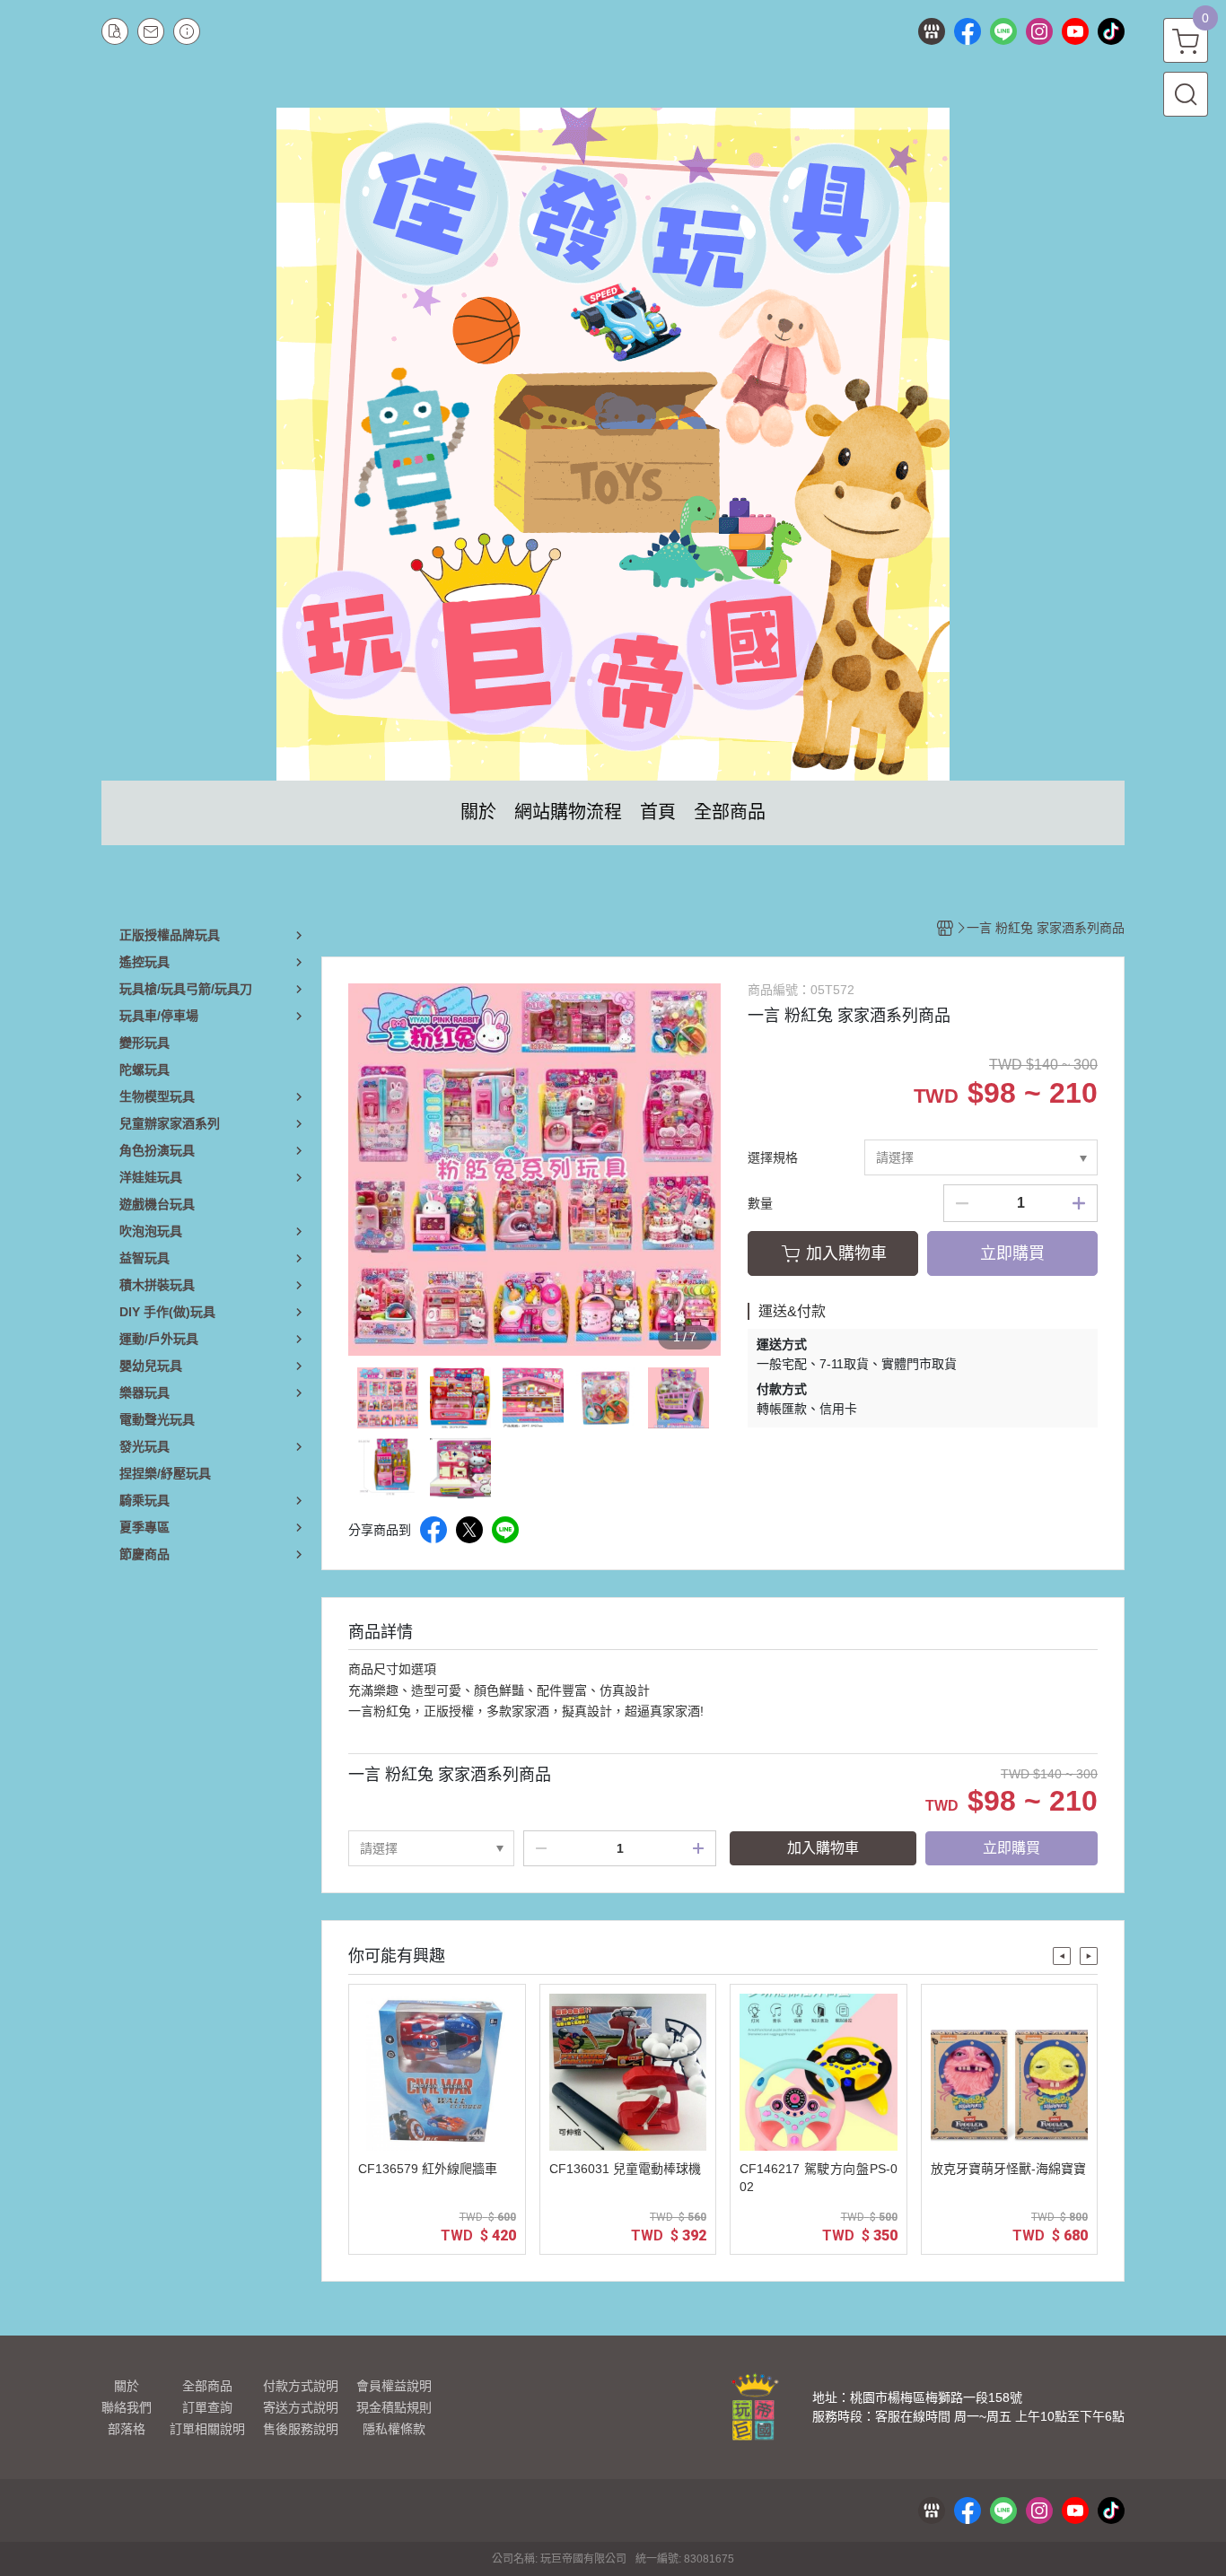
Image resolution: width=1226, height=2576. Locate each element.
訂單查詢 (207, 2407)
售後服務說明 (301, 2429)
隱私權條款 (394, 2429)
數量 (760, 1203)
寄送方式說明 (301, 2407)
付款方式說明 (301, 2386)
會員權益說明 (394, 2386)
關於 (127, 2386)
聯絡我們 (127, 2407)
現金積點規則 (394, 2407)
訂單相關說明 (207, 2429)
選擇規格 (773, 1157)
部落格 (127, 2429)
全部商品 (207, 2386)
